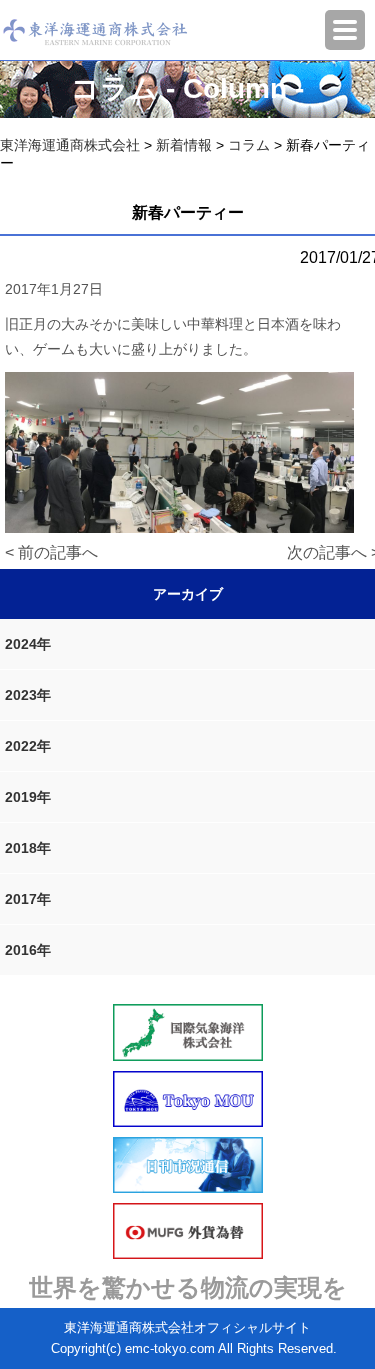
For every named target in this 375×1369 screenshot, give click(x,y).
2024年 (28, 644)
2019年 (28, 797)
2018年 (28, 848)
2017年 (28, 899)
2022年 (28, 746)
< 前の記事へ (51, 552)
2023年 (28, 695)
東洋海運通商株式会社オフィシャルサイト (187, 1327)
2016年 (28, 950)
